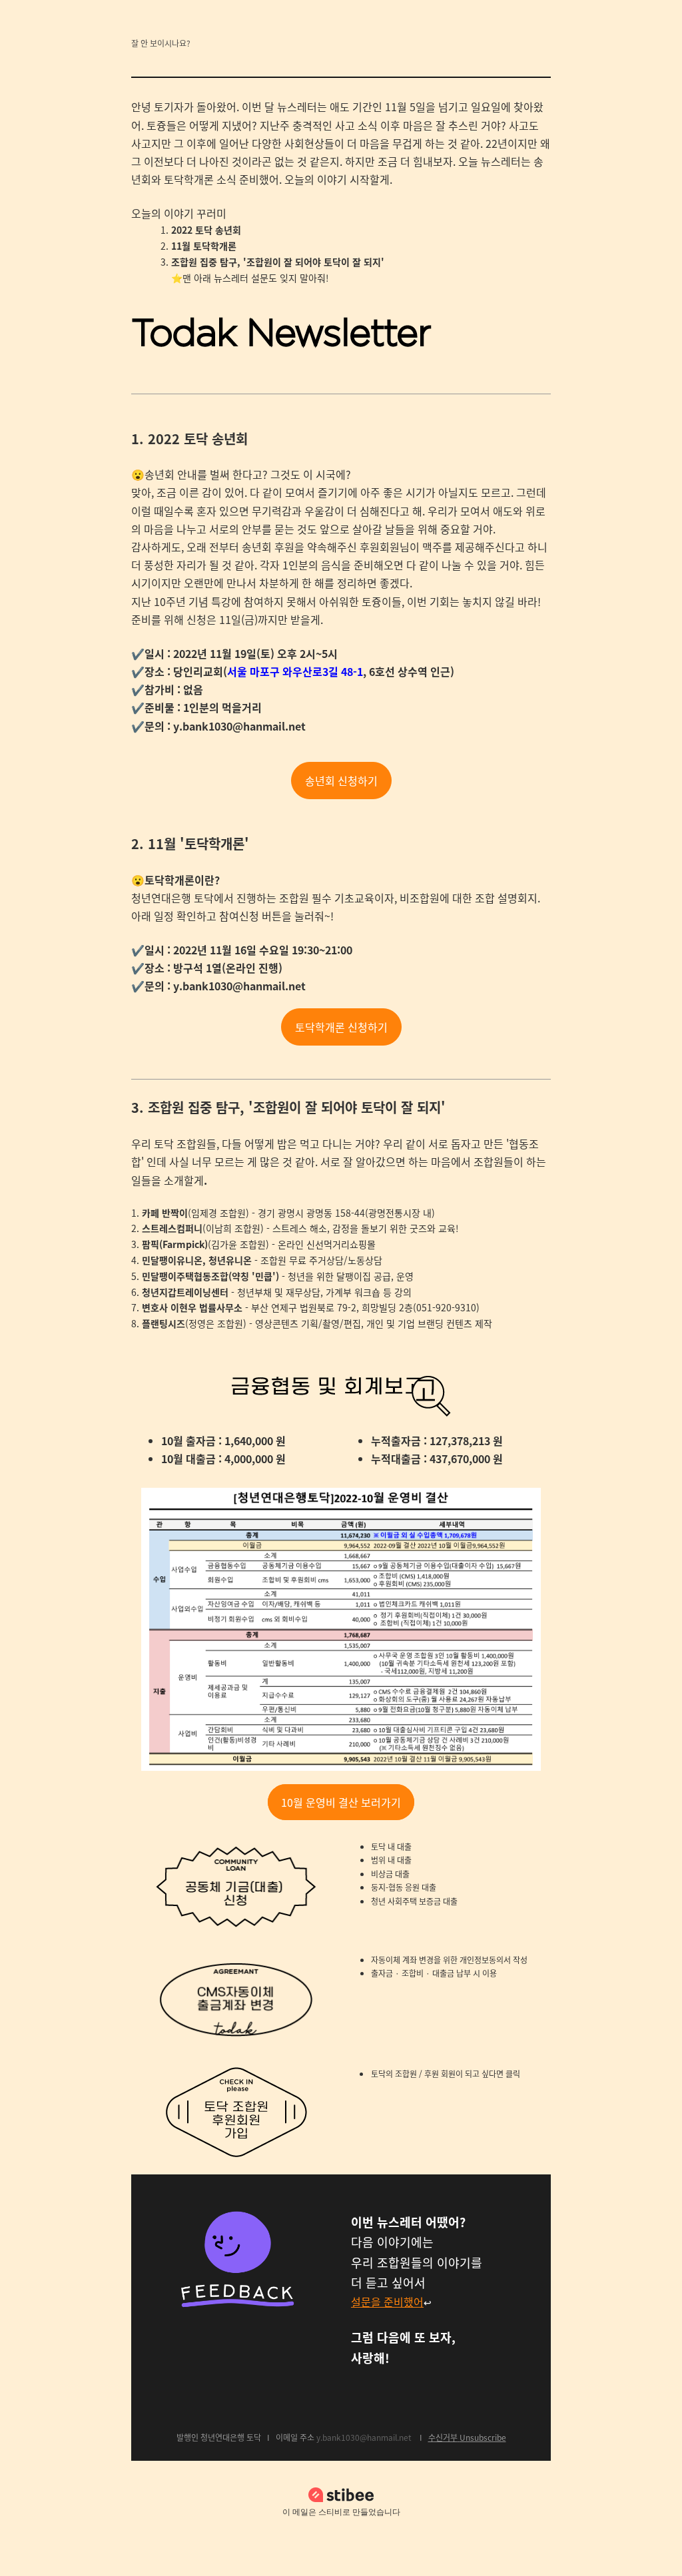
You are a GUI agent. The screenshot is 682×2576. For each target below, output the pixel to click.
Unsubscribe (483, 2437)
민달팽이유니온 (172, 1260)
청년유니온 (230, 1260)
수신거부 (443, 2437)
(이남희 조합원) (203, 1228)
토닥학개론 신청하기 (341, 1027)
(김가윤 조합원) (205, 1244)
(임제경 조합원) (195, 1213)
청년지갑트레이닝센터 (185, 1292)
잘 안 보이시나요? (161, 43)
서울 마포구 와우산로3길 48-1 (295, 671)
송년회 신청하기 (341, 781)
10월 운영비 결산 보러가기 (341, 1802)
